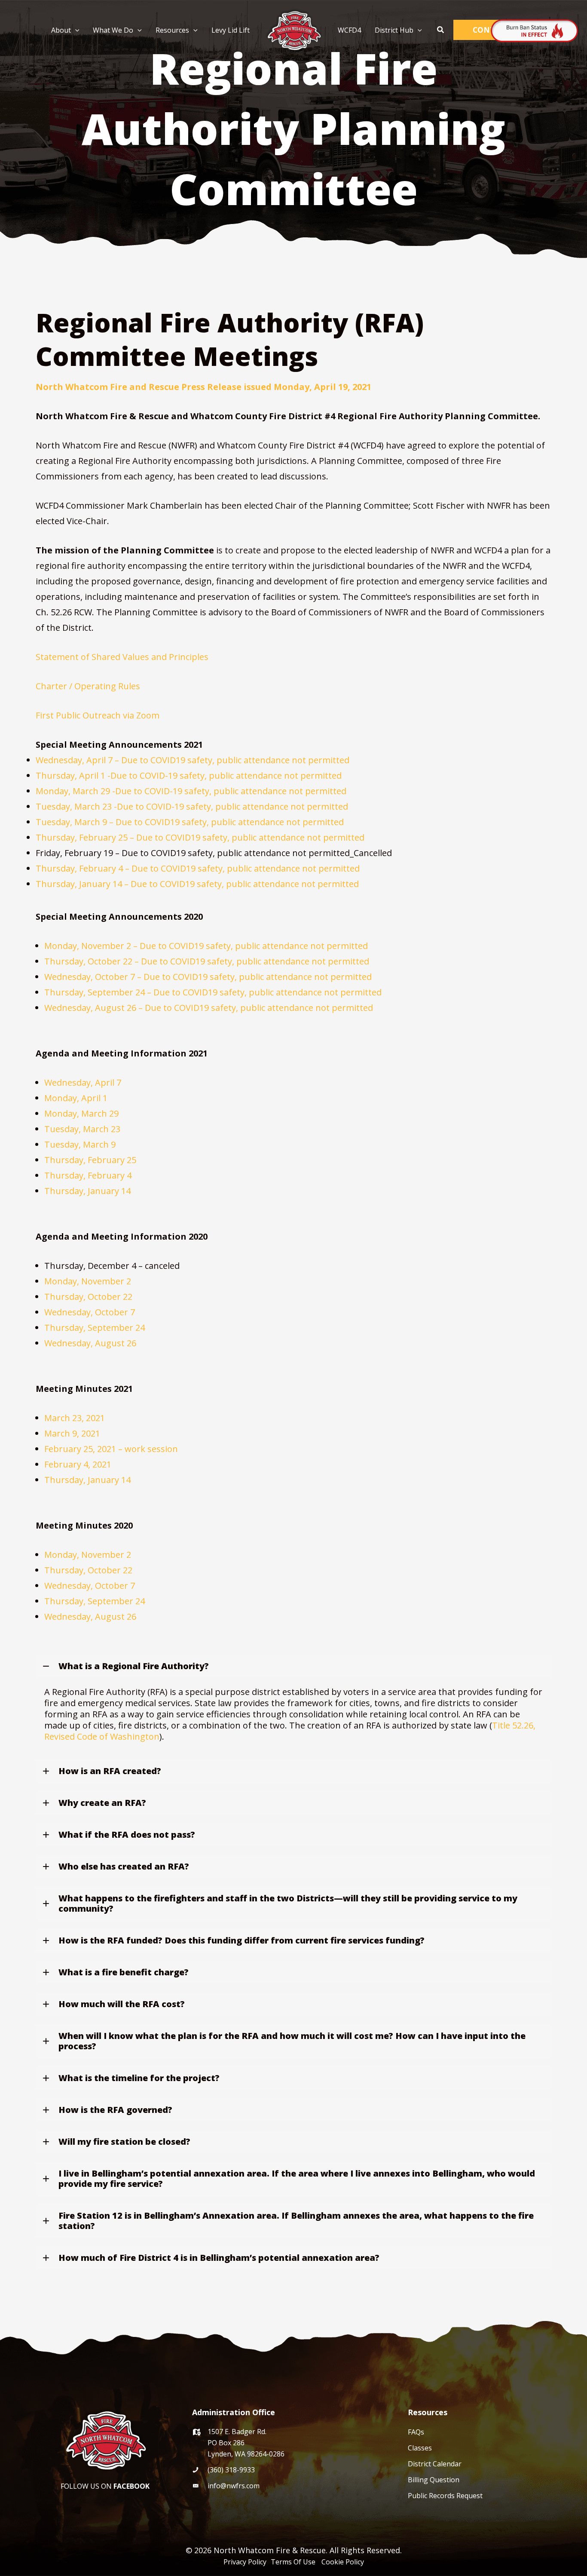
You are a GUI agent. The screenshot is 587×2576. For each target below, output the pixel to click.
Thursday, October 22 (88, 1297)
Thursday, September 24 (95, 1328)
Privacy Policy (246, 2562)
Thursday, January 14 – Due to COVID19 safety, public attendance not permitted (197, 884)
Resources (172, 30)
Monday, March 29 (81, 1113)
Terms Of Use (295, 2562)
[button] (441, 30)
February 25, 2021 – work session (111, 1449)
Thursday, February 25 (90, 1160)
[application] (75, 30)
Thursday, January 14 (87, 1191)
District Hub (394, 30)
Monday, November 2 (88, 1281)
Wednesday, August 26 (91, 1343)
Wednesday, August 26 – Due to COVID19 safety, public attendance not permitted (209, 1008)
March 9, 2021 (72, 1433)
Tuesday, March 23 (82, 1129)
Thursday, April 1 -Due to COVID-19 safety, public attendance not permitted (189, 775)
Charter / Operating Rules (88, 686)
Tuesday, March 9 (80, 1144)
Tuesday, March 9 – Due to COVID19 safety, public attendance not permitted (190, 822)
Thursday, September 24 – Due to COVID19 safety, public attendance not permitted (213, 992)
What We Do (113, 30)
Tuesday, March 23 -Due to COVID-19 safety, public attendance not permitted (192, 806)
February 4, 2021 (78, 1464)
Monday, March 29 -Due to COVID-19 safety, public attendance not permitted (191, 791)
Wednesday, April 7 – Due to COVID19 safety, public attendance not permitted (193, 760)
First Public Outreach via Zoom (98, 715)
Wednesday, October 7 (90, 1312)
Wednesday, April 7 (83, 1082)
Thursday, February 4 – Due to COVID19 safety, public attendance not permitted (198, 868)
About (61, 30)
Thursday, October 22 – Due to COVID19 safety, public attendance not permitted (207, 961)
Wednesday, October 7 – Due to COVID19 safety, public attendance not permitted (208, 977)
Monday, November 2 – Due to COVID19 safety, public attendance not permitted (206, 946)
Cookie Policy (343, 2562)
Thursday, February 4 (88, 1175)
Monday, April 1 (76, 1098)
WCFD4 (349, 30)
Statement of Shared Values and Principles (122, 657)
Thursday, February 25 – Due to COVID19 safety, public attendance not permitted (200, 837)
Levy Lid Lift (231, 30)
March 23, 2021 (75, 1418)
